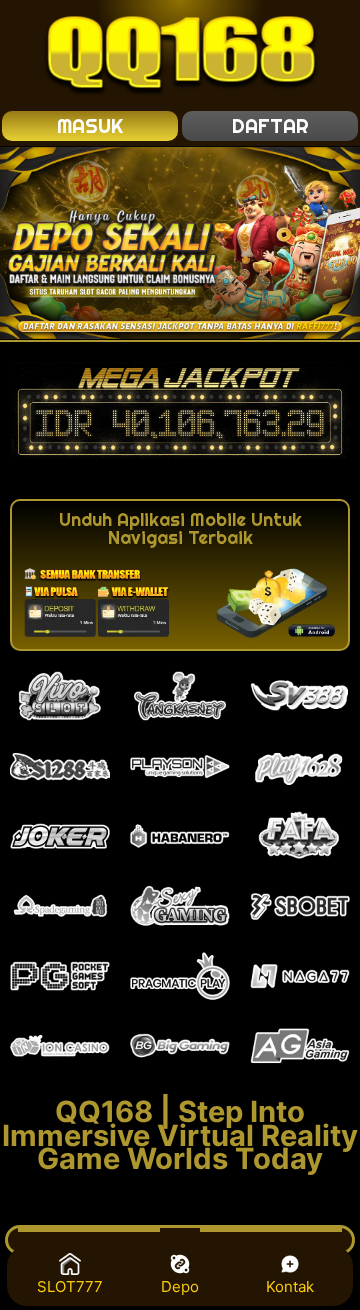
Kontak (290, 1286)
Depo (180, 1286)
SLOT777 (70, 1286)
